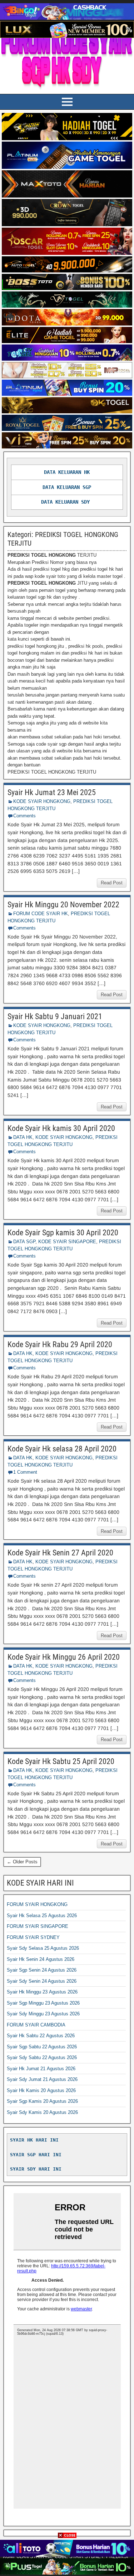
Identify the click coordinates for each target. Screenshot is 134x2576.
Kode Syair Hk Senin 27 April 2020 (60, 1553)
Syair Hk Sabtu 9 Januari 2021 (55, 1016)
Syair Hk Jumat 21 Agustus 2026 (41, 2069)
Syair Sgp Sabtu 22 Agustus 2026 (42, 2047)
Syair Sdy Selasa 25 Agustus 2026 (43, 1948)
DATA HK (23, 1137)
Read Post (112, 883)
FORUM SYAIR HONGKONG (37, 1904)
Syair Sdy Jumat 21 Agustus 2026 (42, 2079)
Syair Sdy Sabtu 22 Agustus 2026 (42, 2057)
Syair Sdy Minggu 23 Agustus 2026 (43, 2014)
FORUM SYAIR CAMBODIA (36, 2025)
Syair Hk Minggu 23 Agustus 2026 (42, 1992)
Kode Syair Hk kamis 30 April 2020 (61, 1128)
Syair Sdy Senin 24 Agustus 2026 (42, 1981)
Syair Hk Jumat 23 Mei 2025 (52, 792)
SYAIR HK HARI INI (34, 2140)
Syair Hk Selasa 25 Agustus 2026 (42, 1916)
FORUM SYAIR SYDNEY (33, 1937)
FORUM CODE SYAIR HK (41, 914)
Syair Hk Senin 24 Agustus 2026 (41, 1959)
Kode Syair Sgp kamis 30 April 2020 (63, 1233)
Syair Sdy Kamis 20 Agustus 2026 (42, 2112)
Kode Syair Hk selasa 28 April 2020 (62, 1449)
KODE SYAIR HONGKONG (42, 801)
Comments (24, 816)
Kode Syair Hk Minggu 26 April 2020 (64, 1657)
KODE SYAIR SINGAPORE (67, 1242)
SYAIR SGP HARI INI (36, 2155)
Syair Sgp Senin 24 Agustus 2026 (42, 1970)
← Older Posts (22, 1862)
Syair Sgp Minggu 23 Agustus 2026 (43, 2003)
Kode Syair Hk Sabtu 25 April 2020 (61, 1761)
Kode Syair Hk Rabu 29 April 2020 (60, 1344)
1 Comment (25, 1472)
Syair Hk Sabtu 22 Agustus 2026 (41, 2036)
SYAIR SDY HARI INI (36, 2169)
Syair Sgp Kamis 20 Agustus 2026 (42, 2101)
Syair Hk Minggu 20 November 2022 (63, 905)
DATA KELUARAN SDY (65, 502)
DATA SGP (24, 1242)
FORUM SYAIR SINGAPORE (38, 1926)
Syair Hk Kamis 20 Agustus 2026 (41, 2090)
